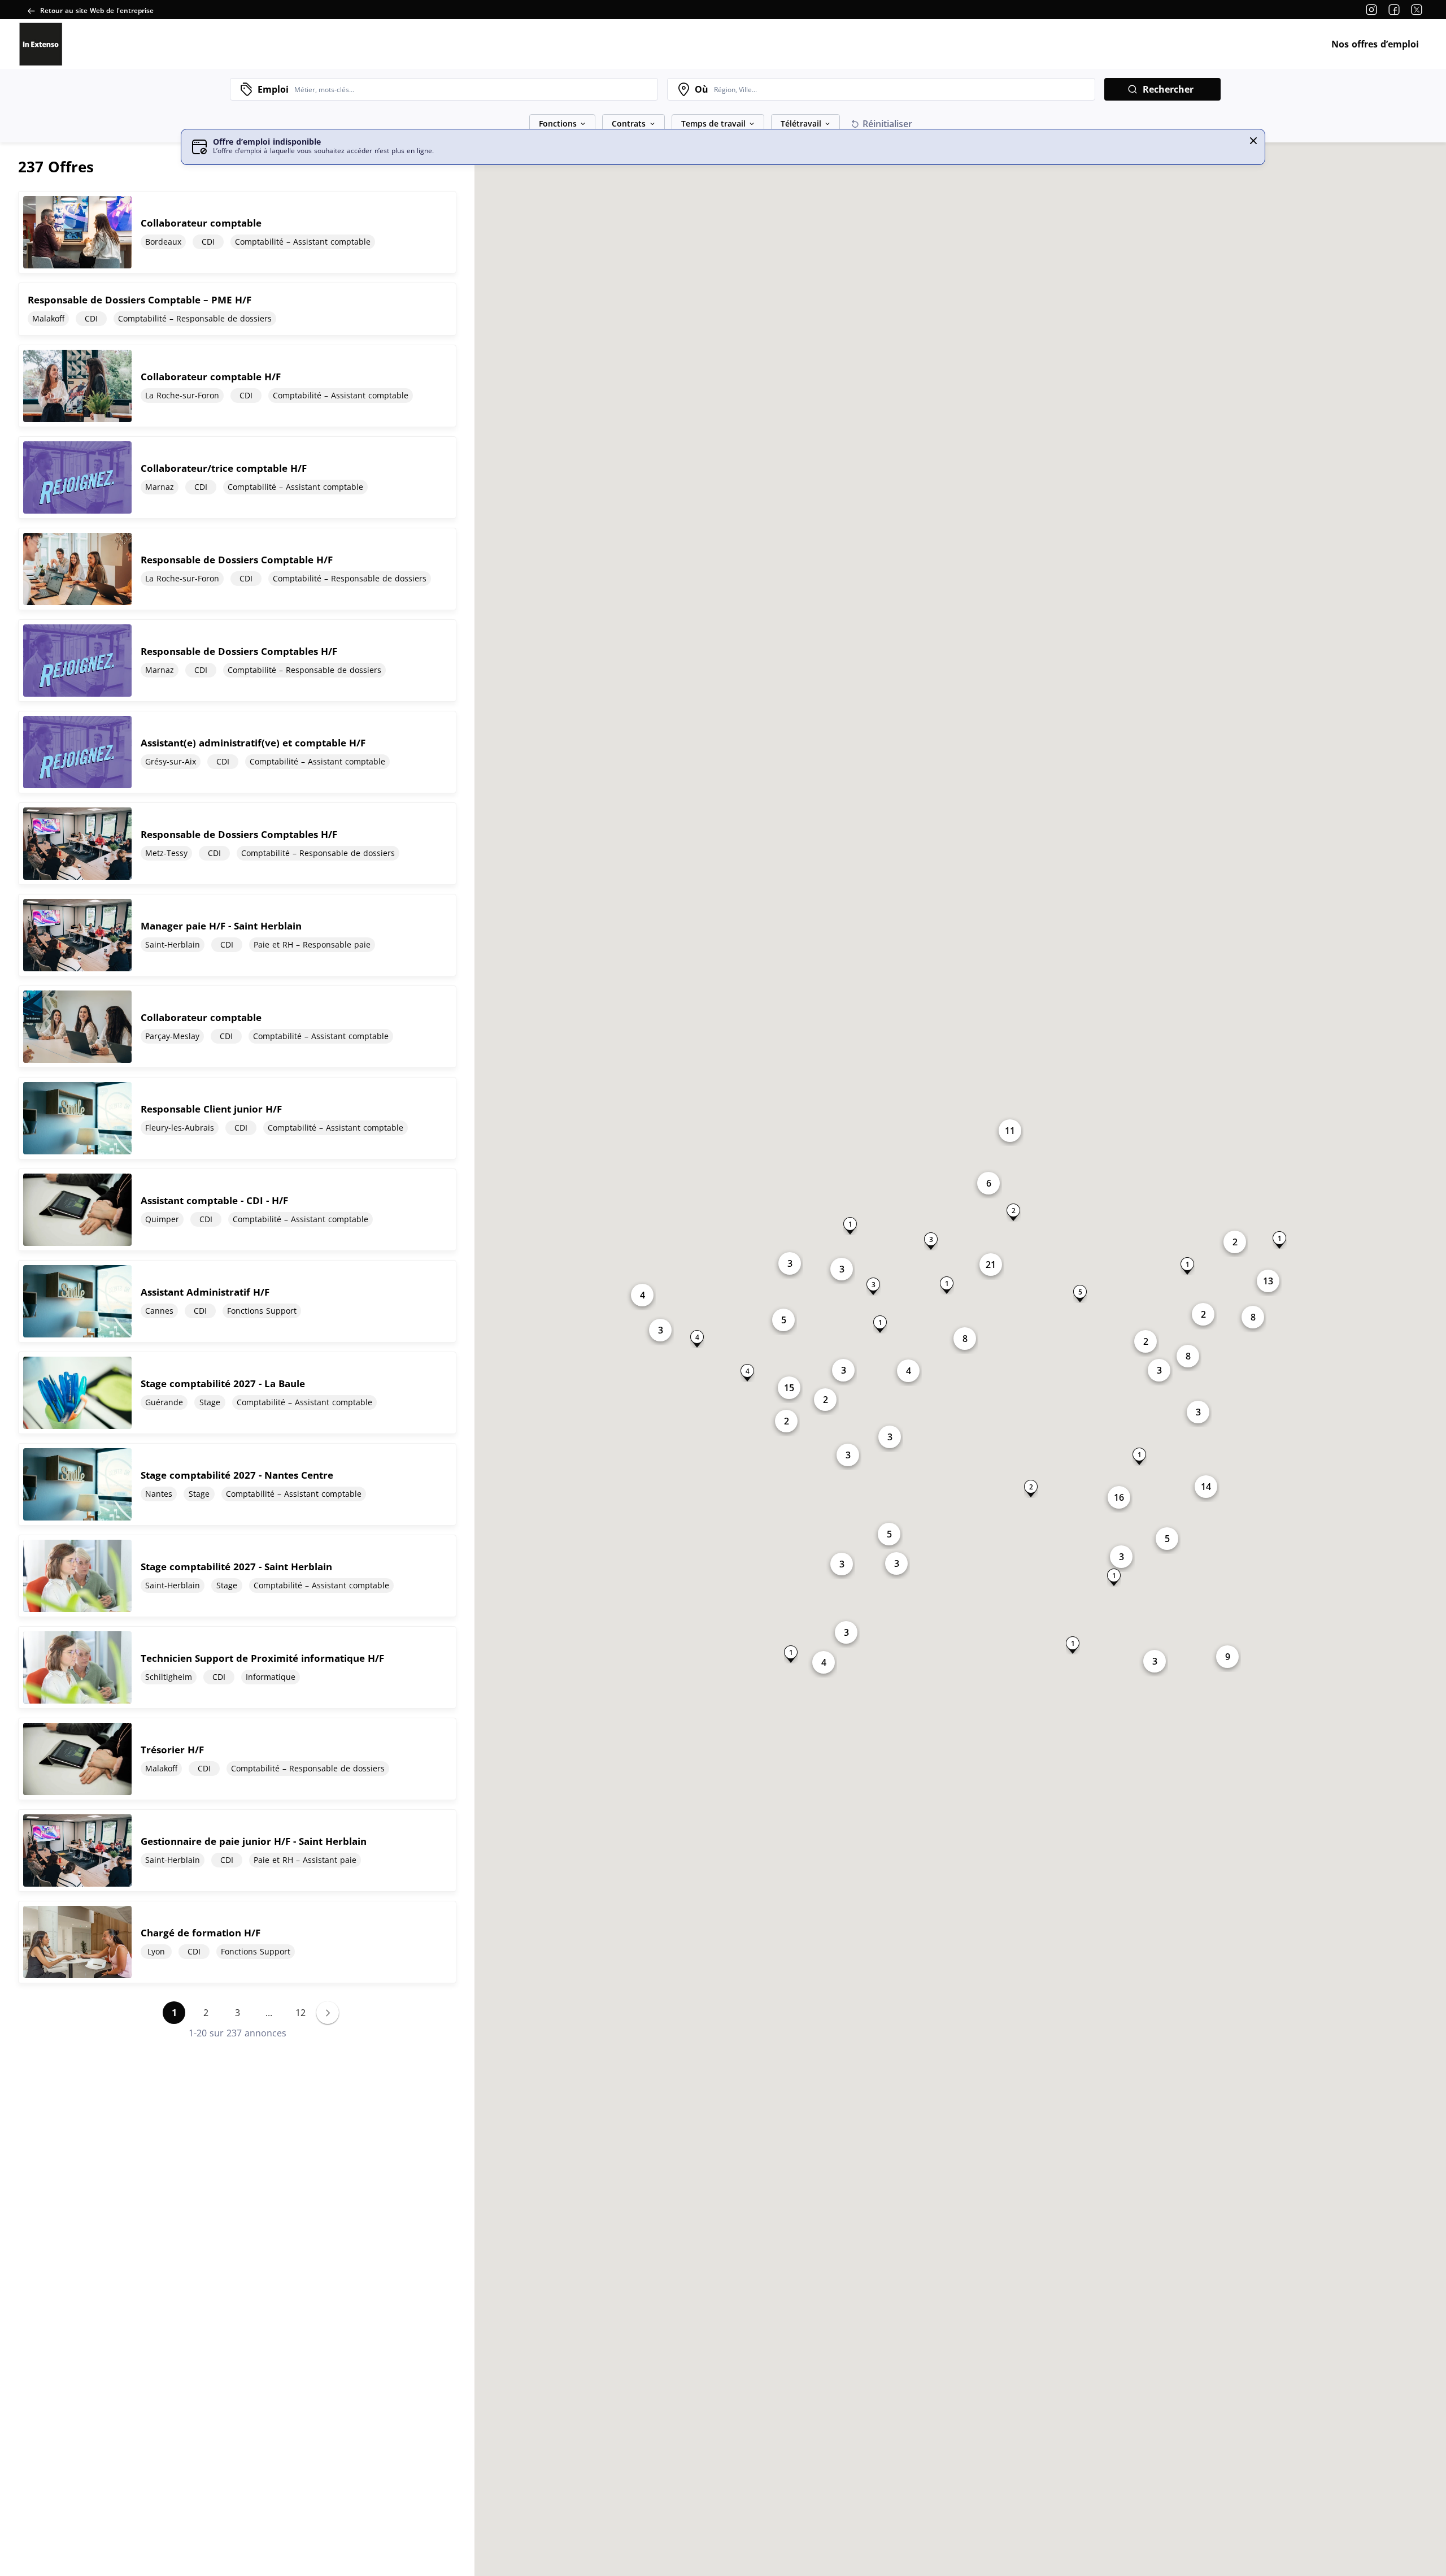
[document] (237, 232)
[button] (1253, 141)
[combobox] (473, 89)
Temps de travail (713, 123)
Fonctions (558, 123)
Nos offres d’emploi (1375, 44)
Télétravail (801, 123)
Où (702, 89)
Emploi (273, 89)
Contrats (629, 123)
